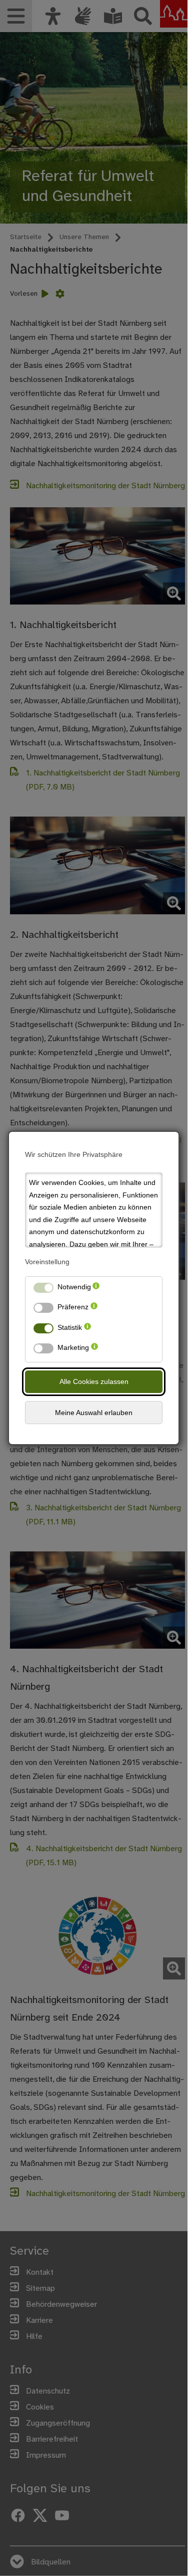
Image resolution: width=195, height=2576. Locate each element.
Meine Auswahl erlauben (94, 1413)
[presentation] (96, 1289)
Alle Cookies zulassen (94, 1381)
